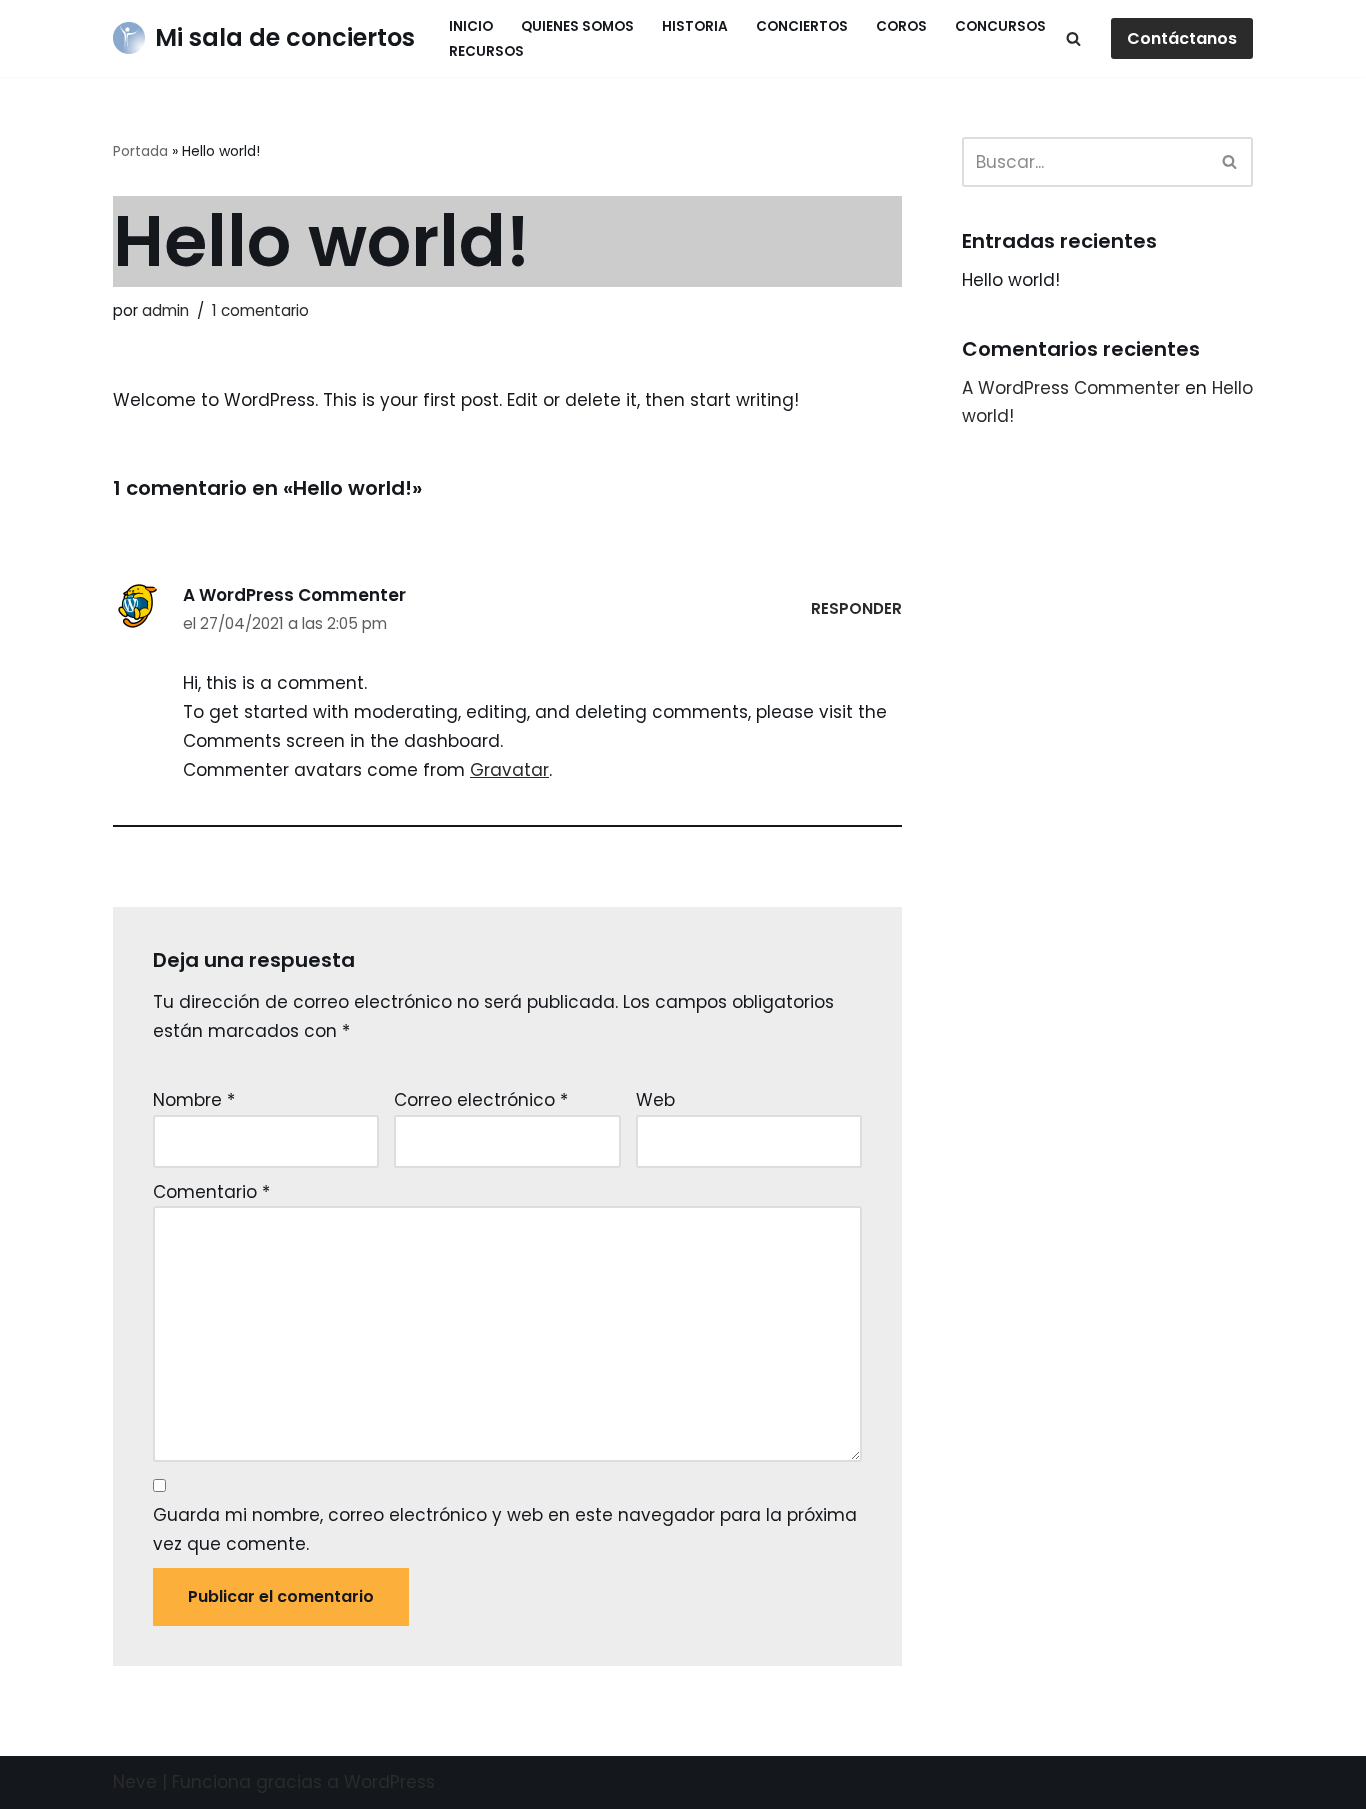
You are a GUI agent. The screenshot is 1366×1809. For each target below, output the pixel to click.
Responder (856, 608)
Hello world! (1011, 280)
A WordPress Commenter (294, 595)
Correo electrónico (481, 1100)
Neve (135, 1782)
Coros (901, 26)
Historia (695, 26)
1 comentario (260, 310)
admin (165, 310)
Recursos (486, 51)
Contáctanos (1182, 38)
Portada (140, 151)
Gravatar (509, 770)
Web (655, 1100)
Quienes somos (577, 26)
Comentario (211, 1192)
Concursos (1000, 26)
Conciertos (802, 26)
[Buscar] (1073, 38)
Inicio (471, 26)
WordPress (389, 1782)
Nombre (194, 1100)
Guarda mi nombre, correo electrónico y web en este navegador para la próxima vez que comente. (505, 1529)
